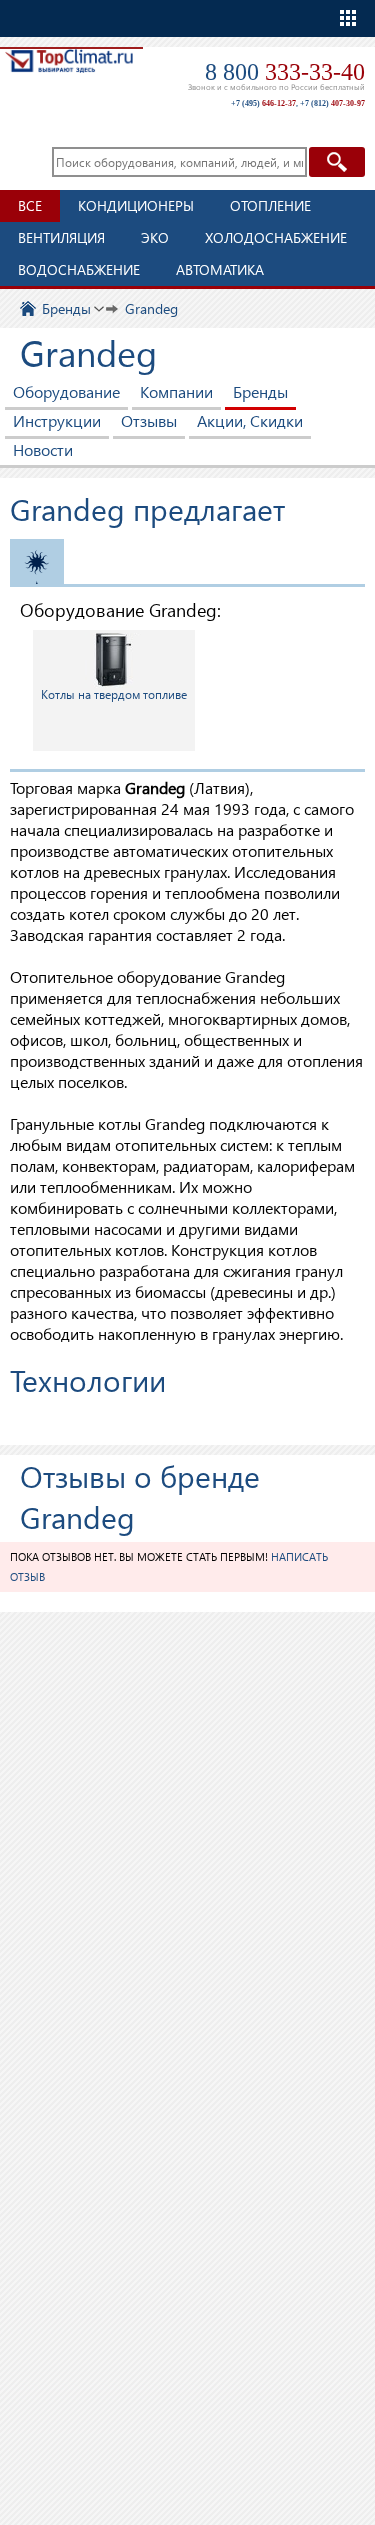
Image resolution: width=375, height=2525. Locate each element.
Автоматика (220, 269)
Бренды (260, 391)
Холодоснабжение (276, 237)
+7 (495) (263, 103)
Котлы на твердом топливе (114, 694)
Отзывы (149, 420)
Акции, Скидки (250, 420)
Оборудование (66, 391)
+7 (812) (332, 103)
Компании (176, 391)
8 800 (285, 72)
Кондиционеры (136, 205)
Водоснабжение (79, 269)
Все (30, 205)
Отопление (270, 205)
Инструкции (57, 420)
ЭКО (155, 237)
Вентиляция (61, 237)
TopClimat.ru (69, 76)
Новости (43, 449)
